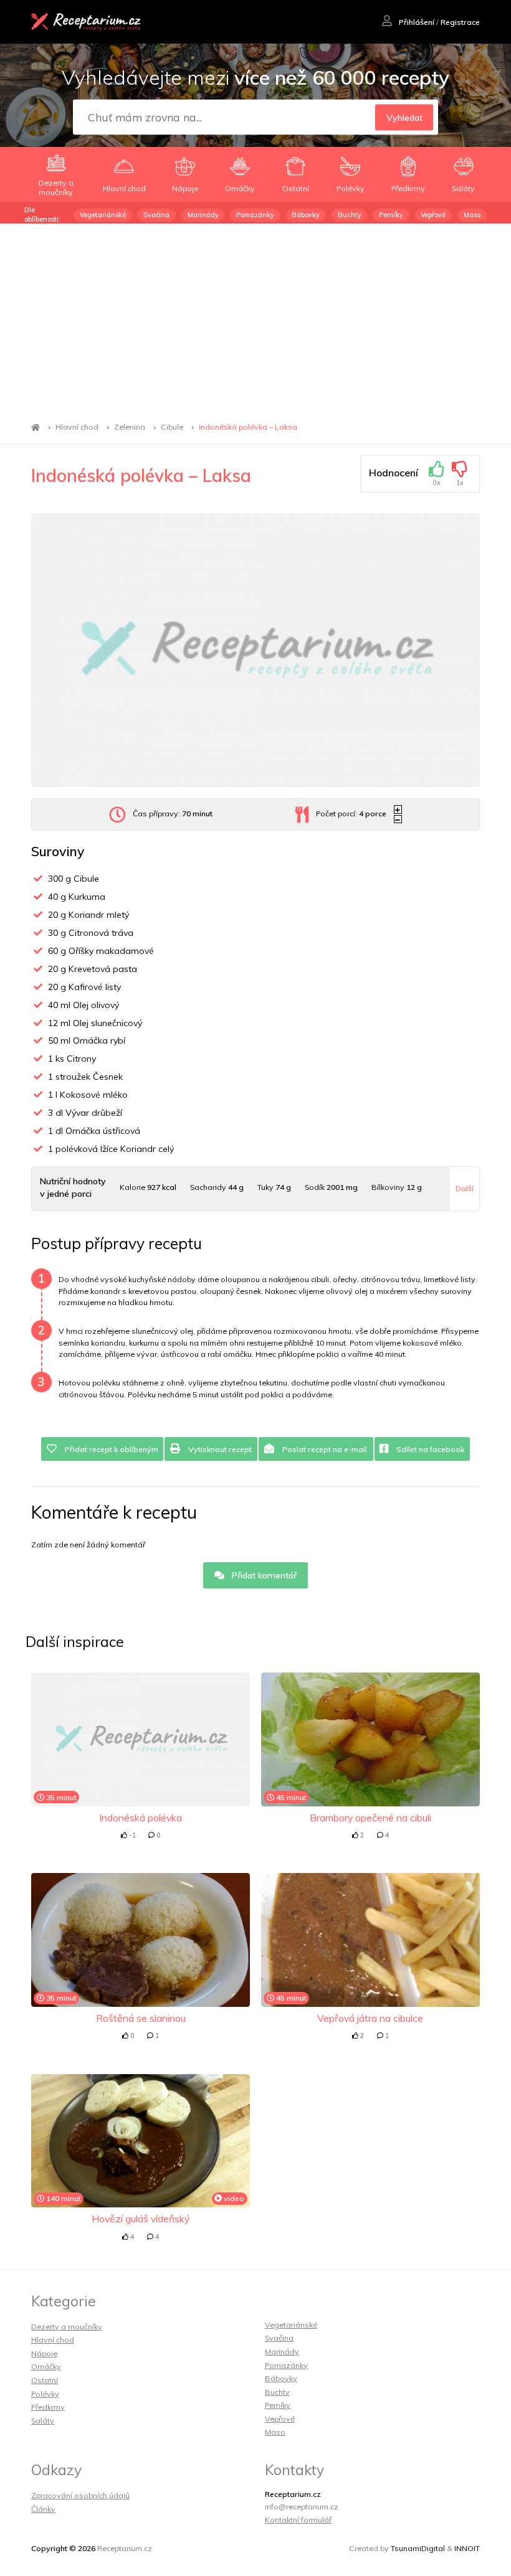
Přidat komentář (263, 1575)
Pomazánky (255, 215)
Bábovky (306, 215)
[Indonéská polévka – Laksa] (255, 650)
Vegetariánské (103, 215)
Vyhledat (404, 118)
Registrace (460, 22)
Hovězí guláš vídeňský (141, 2219)
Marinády (203, 215)
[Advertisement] (255, 317)
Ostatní (45, 2380)
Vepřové (433, 215)
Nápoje (44, 2353)
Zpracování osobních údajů (80, 2495)
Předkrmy (48, 2407)
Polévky (45, 2394)
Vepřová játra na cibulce (370, 2018)
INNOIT (467, 2548)
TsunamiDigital (418, 2548)
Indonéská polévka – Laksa (248, 427)
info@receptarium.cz (302, 2507)
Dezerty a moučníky (67, 2327)
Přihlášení (416, 22)
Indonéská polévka (141, 1818)
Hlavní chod (77, 427)
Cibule (172, 427)
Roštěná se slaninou (141, 2018)
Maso (472, 215)
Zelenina (130, 427)
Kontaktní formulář (298, 2520)
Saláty (43, 2421)
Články (43, 2509)
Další (465, 1188)
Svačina (156, 215)
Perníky (391, 215)
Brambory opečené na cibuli (370, 1818)
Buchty (350, 215)
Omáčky (46, 2366)
